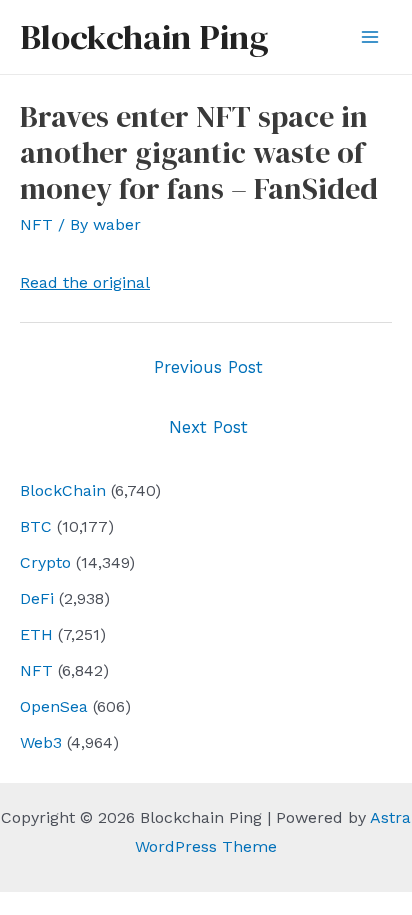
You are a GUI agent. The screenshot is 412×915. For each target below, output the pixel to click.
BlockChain (63, 490)
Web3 (41, 742)
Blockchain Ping (144, 37)
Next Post (208, 427)
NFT (36, 670)
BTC (36, 526)
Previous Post (208, 367)
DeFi (37, 598)
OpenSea (54, 706)
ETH (36, 634)
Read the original (85, 282)
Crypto (45, 562)
